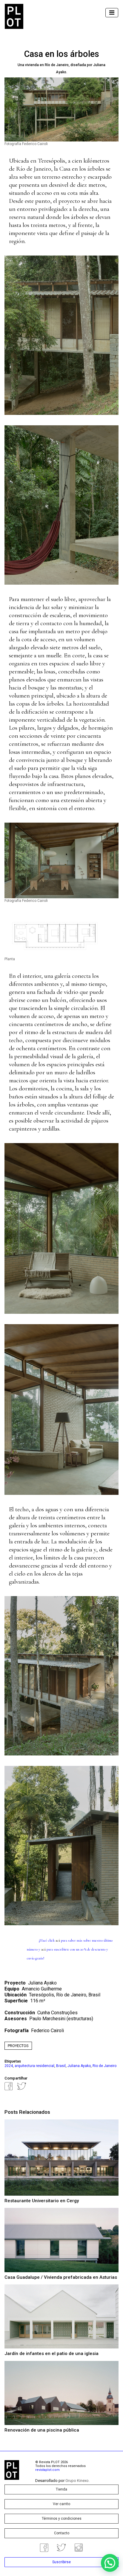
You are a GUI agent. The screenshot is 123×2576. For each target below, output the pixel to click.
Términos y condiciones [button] (62, 2519)
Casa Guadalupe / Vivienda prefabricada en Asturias (61, 2277)
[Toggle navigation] (112, 13)
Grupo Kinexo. (77, 2481)
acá (58, 1940)
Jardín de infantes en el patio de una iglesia (51, 2354)
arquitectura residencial (34, 2066)
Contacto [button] (62, 2533)
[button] (110, 2563)
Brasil (61, 2066)
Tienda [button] (61, 2489)
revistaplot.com (47, 2470)
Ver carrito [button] (61, 2504)
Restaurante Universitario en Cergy (42, 2201)
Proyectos (18, 2046)
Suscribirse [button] (61, 2562)
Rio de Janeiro (104, 2066)
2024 (9, 2066)
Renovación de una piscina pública (42, 2430)
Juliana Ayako (79, 2066)
